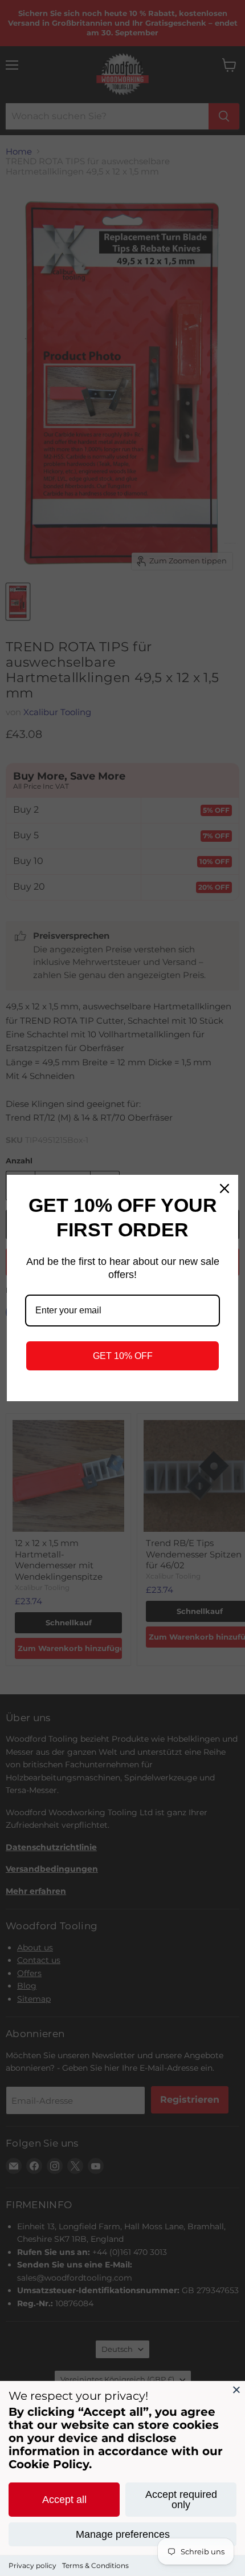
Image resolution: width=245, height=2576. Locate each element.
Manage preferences (123, 2534)
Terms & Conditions (95, 2565)
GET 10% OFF (123, 1356)
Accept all (64, 2500)
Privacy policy (32, 2565)
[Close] (236, 2390)
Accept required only (181, 2500)
